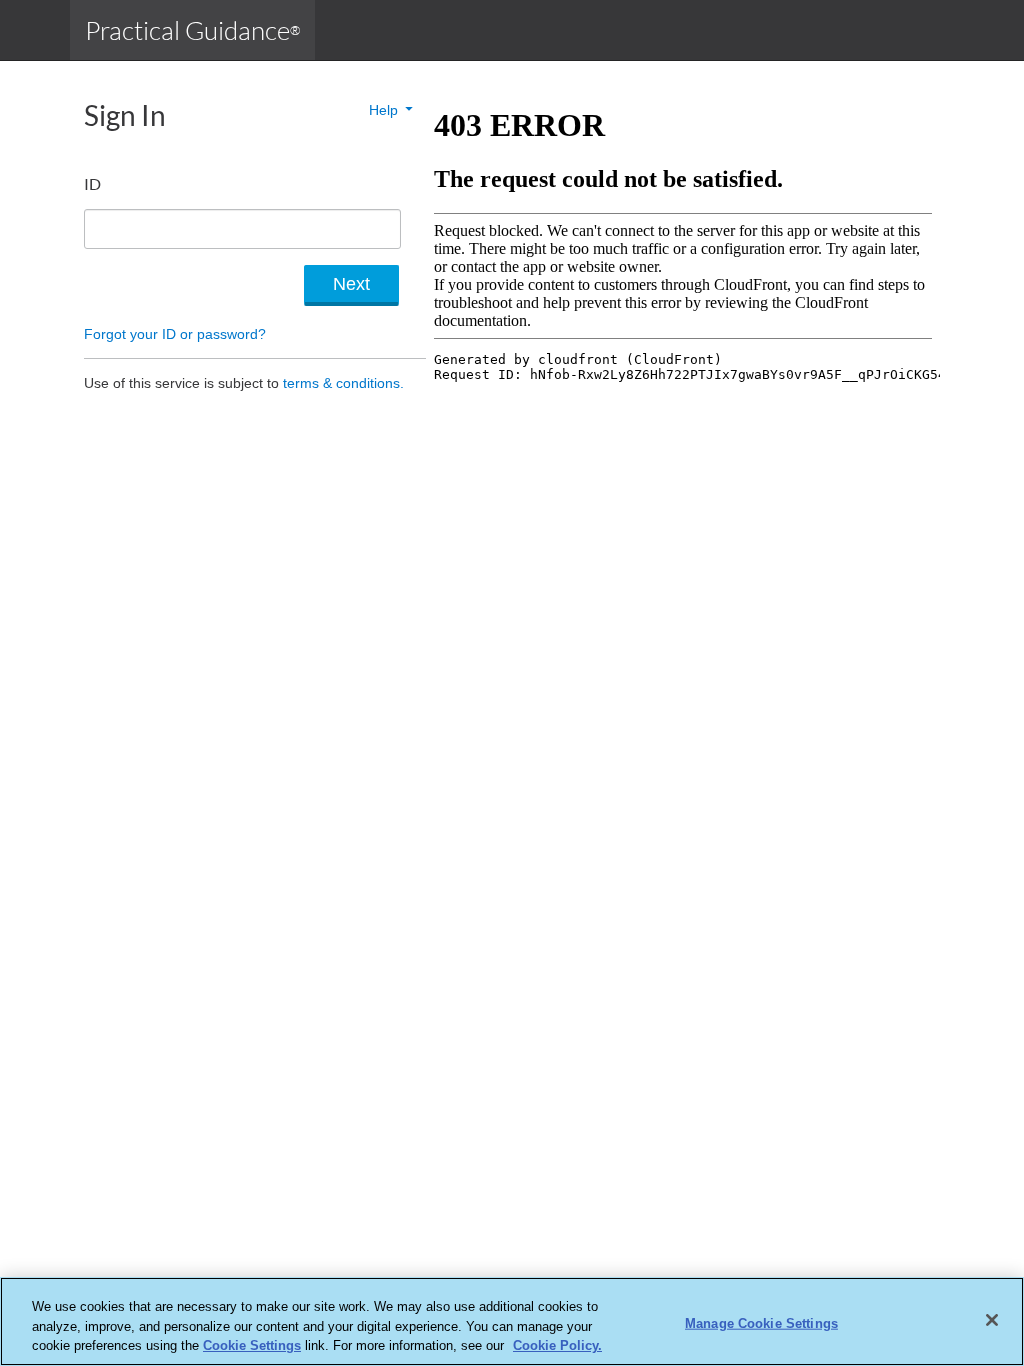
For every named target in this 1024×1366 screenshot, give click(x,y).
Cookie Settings (252, 1345)
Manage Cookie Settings (761, 1322)
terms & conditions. (343, 383)
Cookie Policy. (557, 1345)
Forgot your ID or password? (175, 334)
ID (92, 183)
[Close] (992, 1320)
